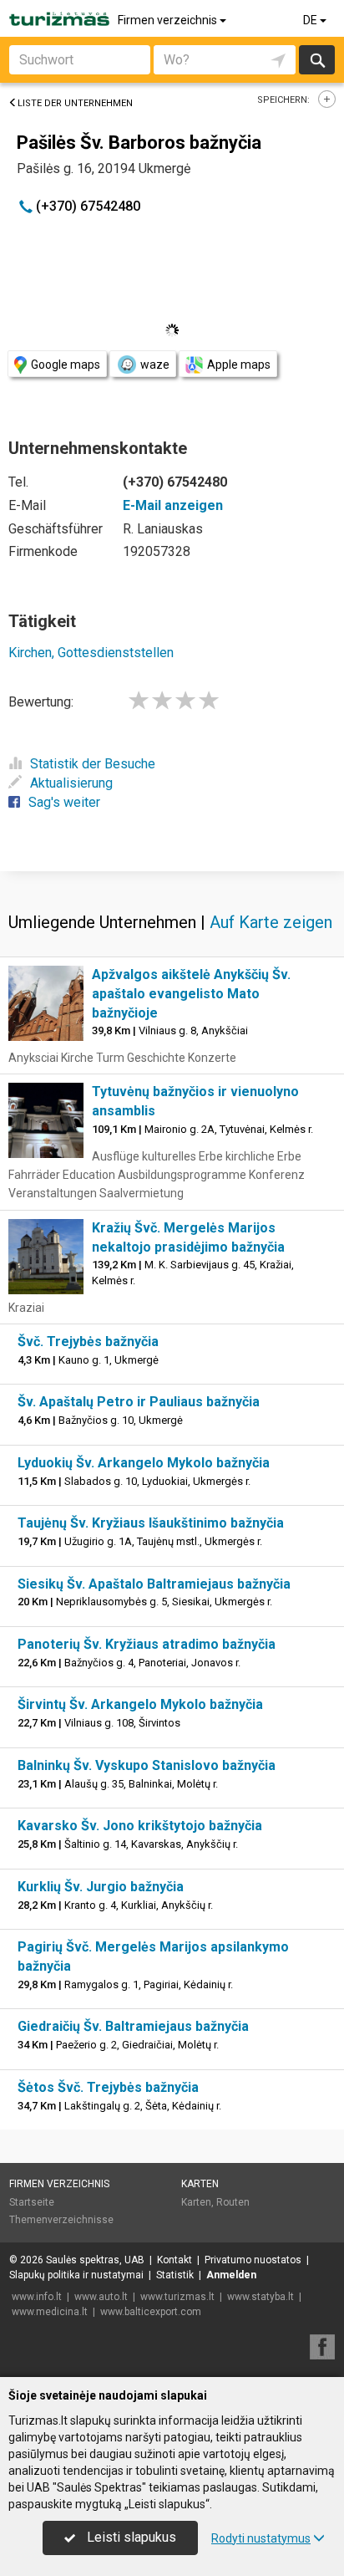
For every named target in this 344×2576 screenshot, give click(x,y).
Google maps (66, 365)
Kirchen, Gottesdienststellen (91, 653)
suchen (316, 60)
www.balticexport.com (151, 2312)
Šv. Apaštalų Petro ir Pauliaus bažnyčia (139, 1402)
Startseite (32, 2202)
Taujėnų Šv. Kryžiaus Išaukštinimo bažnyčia (151, 1523)
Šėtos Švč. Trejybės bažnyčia (108, 2087)
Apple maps (239, 365)
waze (155, 365)
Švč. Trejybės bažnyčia (88, 1342)
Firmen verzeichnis (169, 20)
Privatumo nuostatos (253, 2260)
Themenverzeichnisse (61, 2220)
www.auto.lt (101, 2297)
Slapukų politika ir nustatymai (76, 2275)
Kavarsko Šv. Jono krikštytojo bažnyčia (140, 1826)
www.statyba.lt (261, 2297)
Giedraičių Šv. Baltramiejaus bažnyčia (133, 2026)
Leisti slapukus (130, 2537)
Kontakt (175, 2260)
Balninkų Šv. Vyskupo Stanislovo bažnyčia (147, 1765)
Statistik (175, 2275)
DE (311, 20)
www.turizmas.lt (177, 2297)
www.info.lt (37, 2297)
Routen (233, 2202)
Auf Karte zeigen (271, 922)
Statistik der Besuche (93, 764)
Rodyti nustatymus (261, 2538)
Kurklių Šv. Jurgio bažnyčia (101, 1887)
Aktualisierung (71, 783)
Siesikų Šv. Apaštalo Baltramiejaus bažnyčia (154, 1584)
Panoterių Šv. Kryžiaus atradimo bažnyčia (147, 1644)
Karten (200, 2184)
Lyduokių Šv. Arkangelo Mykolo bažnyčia (144, 1463)
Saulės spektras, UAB (95, 2260)
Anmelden (231, 2275)
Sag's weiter (64, 802)
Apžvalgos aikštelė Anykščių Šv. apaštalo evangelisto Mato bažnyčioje (191, 994)
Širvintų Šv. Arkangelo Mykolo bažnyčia (140, 1704)
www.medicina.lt (50, 2312)
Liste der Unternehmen (75, 103)
